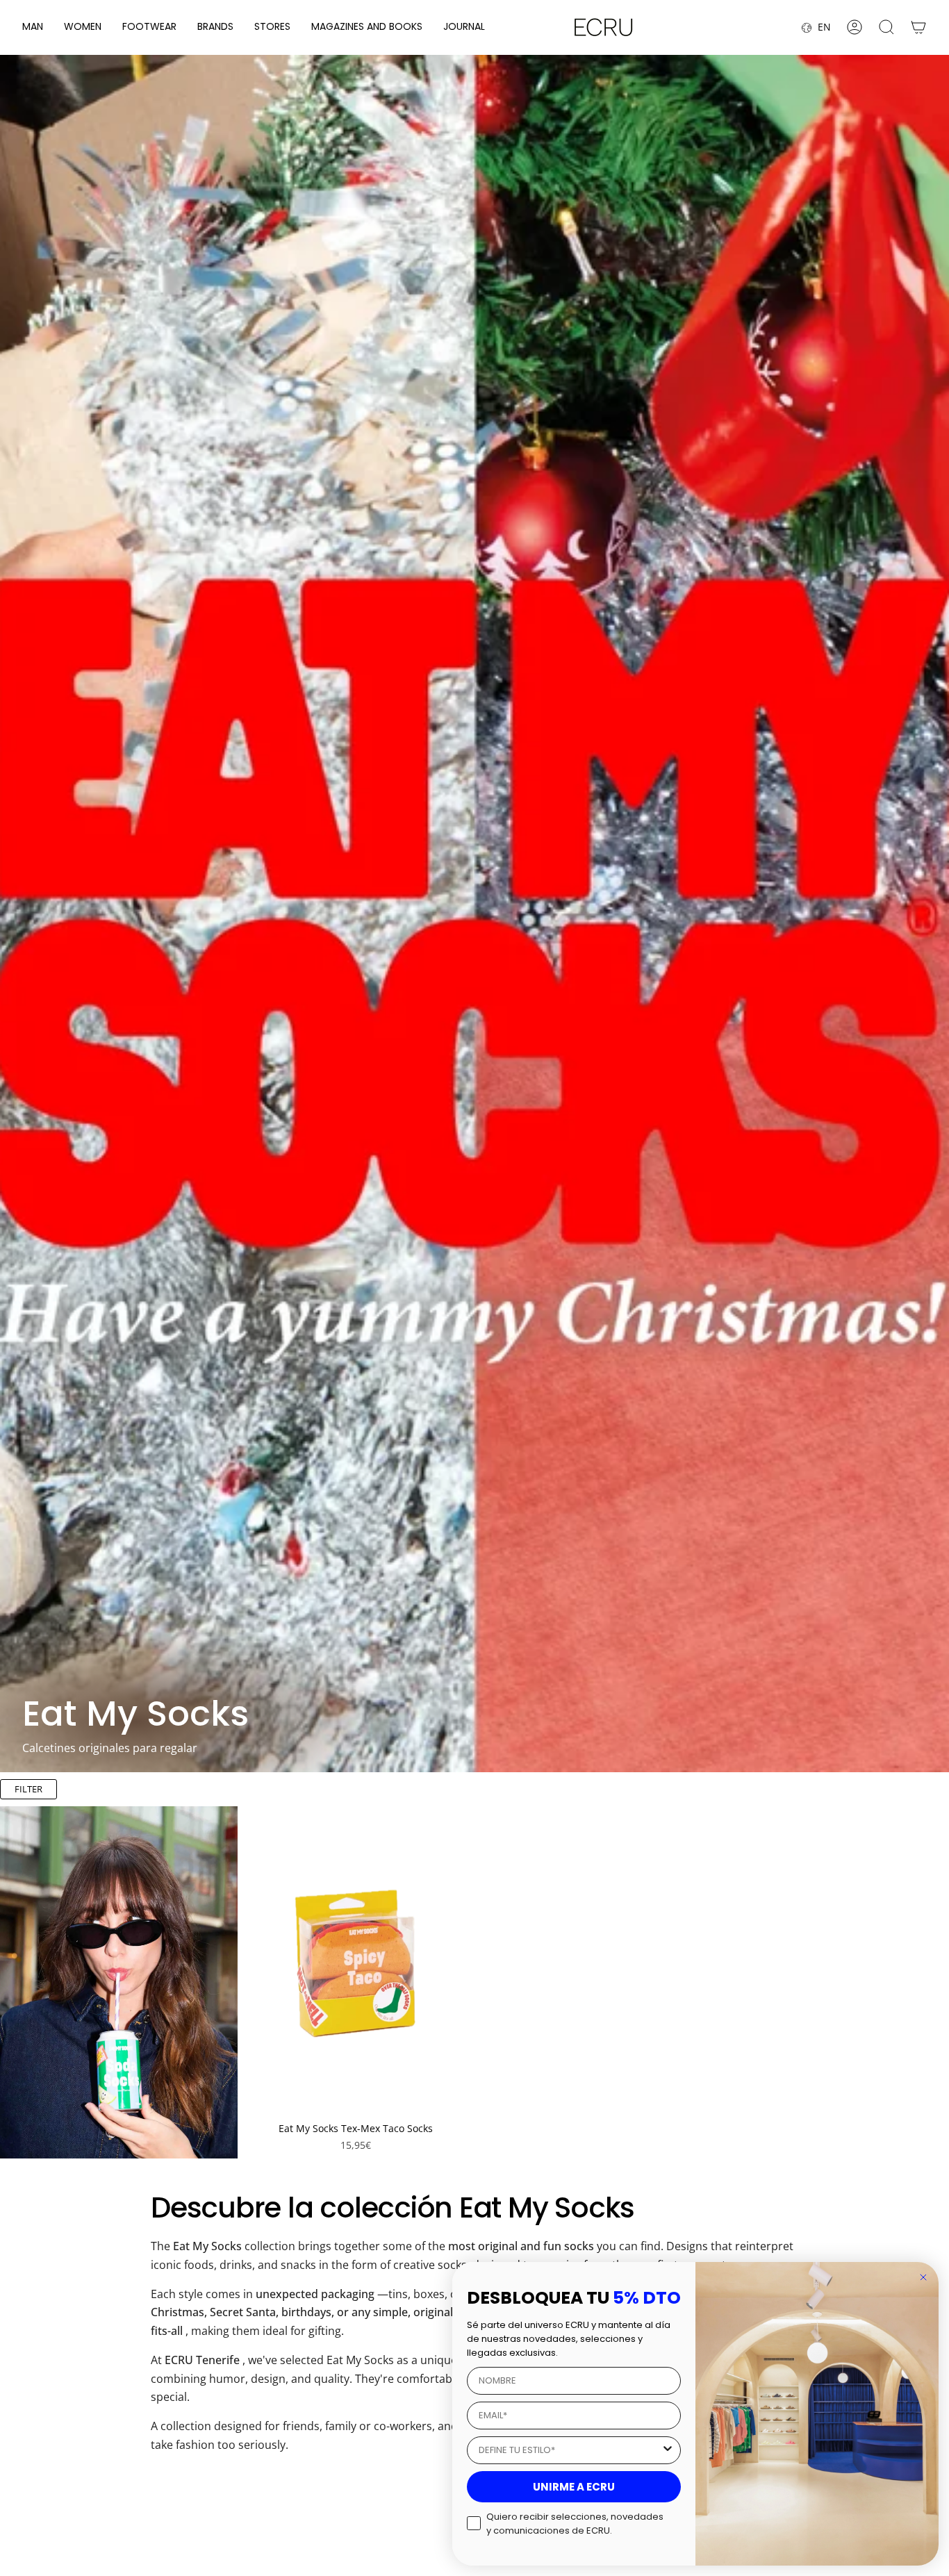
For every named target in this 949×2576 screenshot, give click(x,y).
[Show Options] (668, 2450)
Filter (28, 1789)
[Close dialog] (923, 2277)
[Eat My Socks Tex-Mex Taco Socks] (356, 1960)
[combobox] (570, 2450)
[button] (33, 27)
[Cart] (918, 27)
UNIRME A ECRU (574, 2487)
